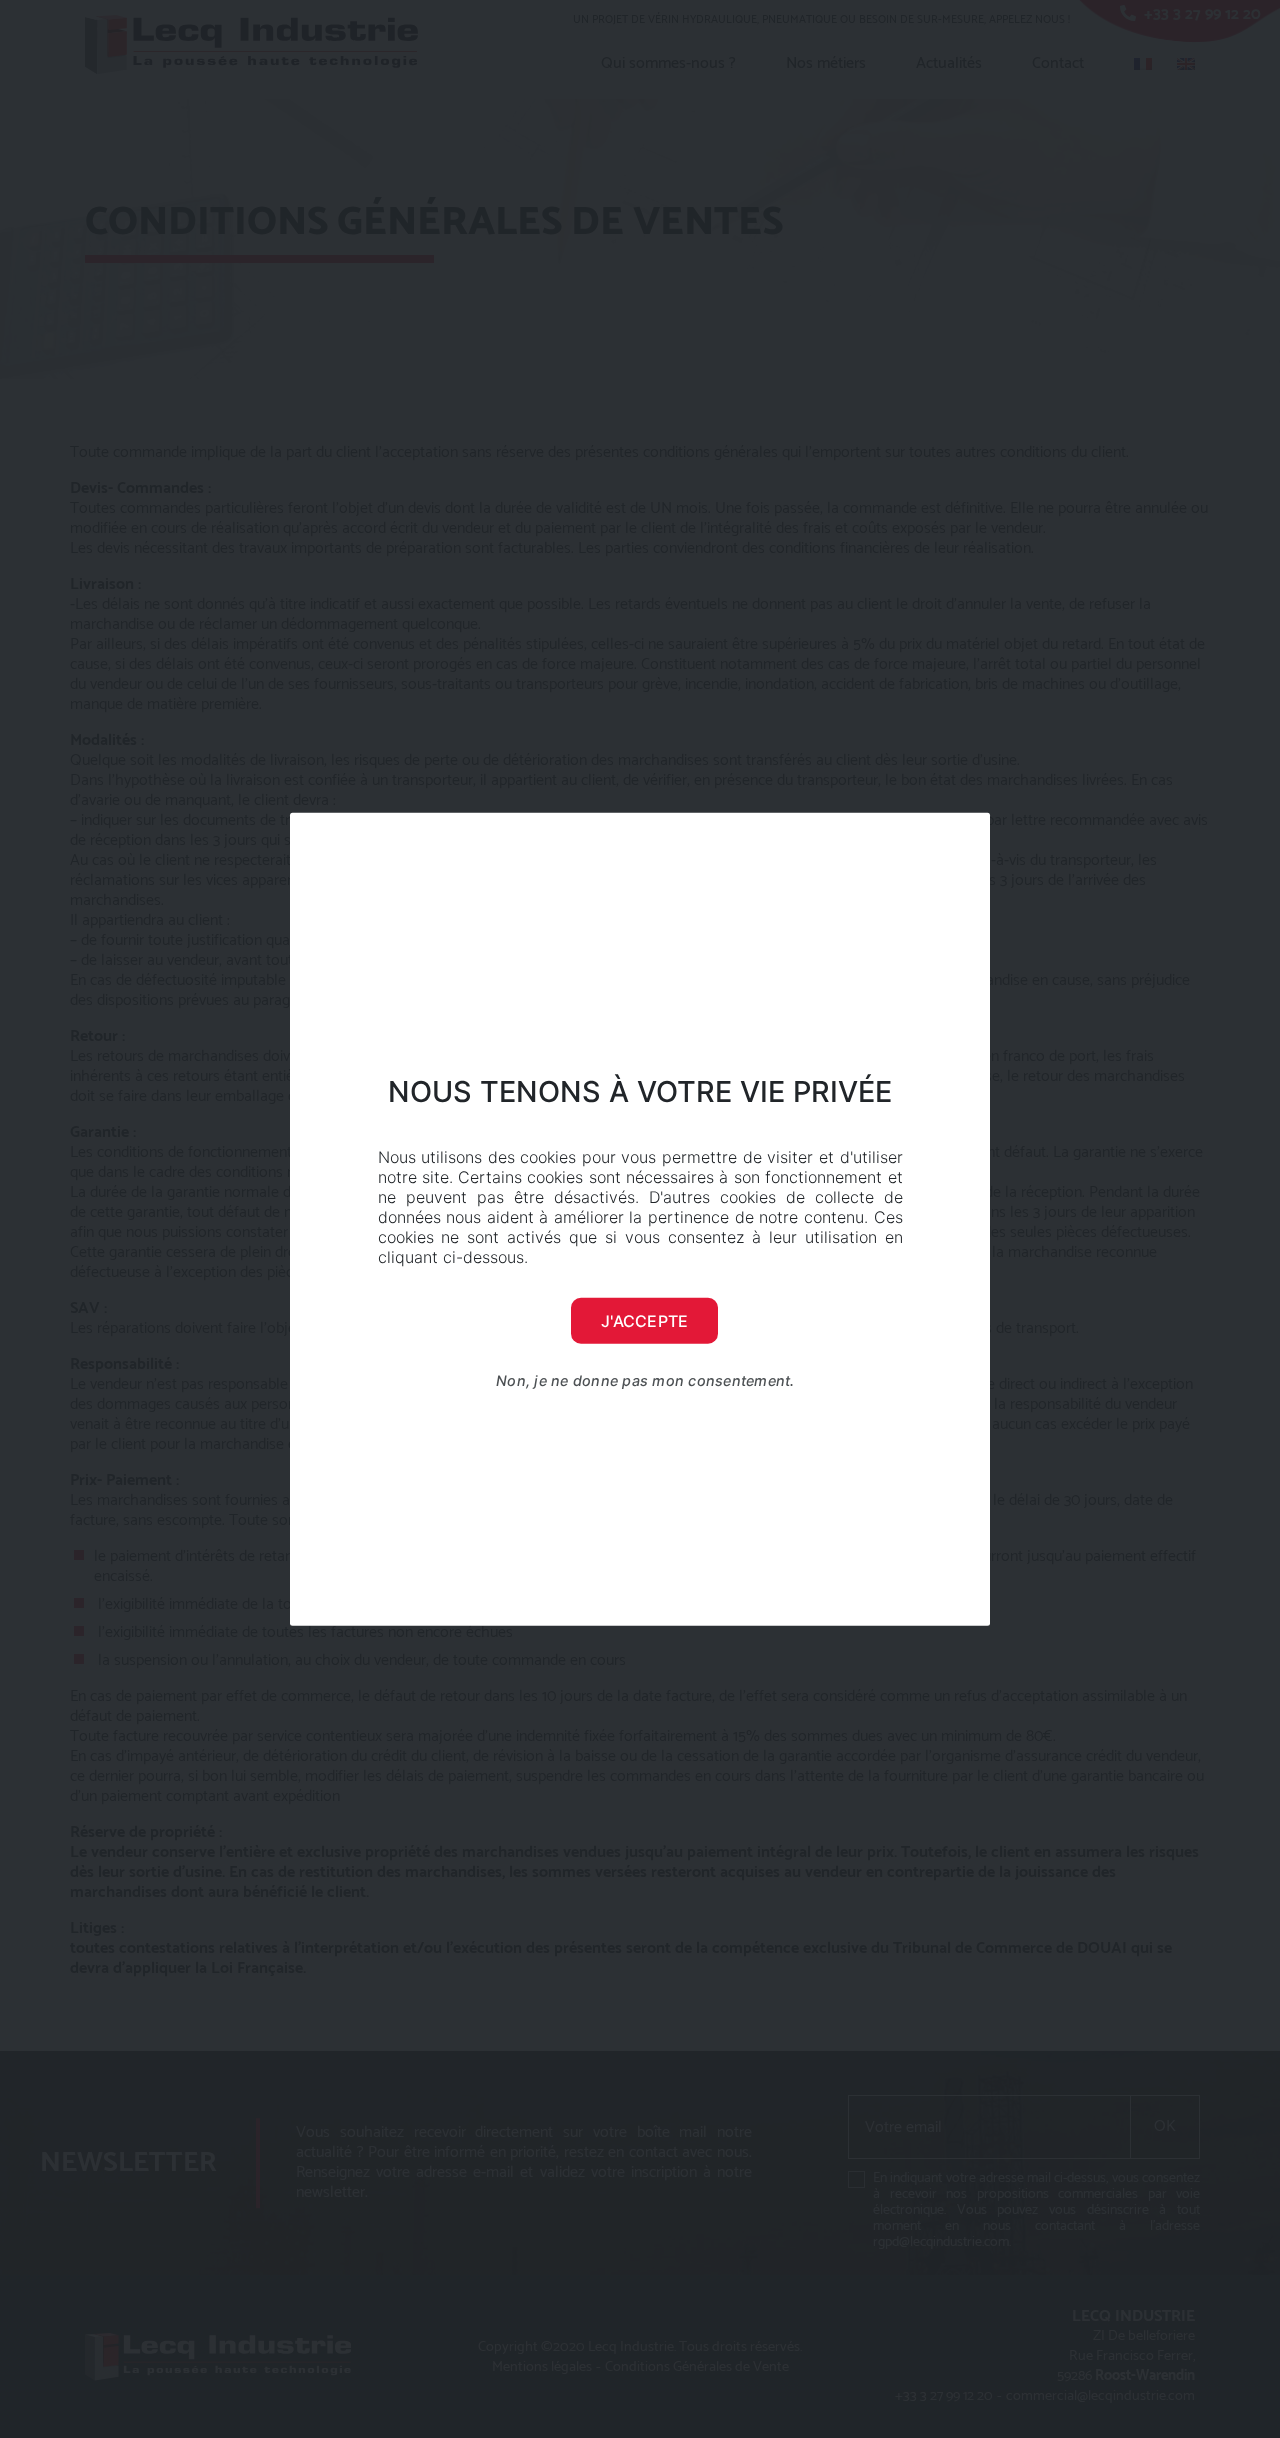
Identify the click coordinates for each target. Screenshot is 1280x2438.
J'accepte (644, 1321)
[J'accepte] (965, 1219)
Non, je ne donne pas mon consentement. (645, 1380)
